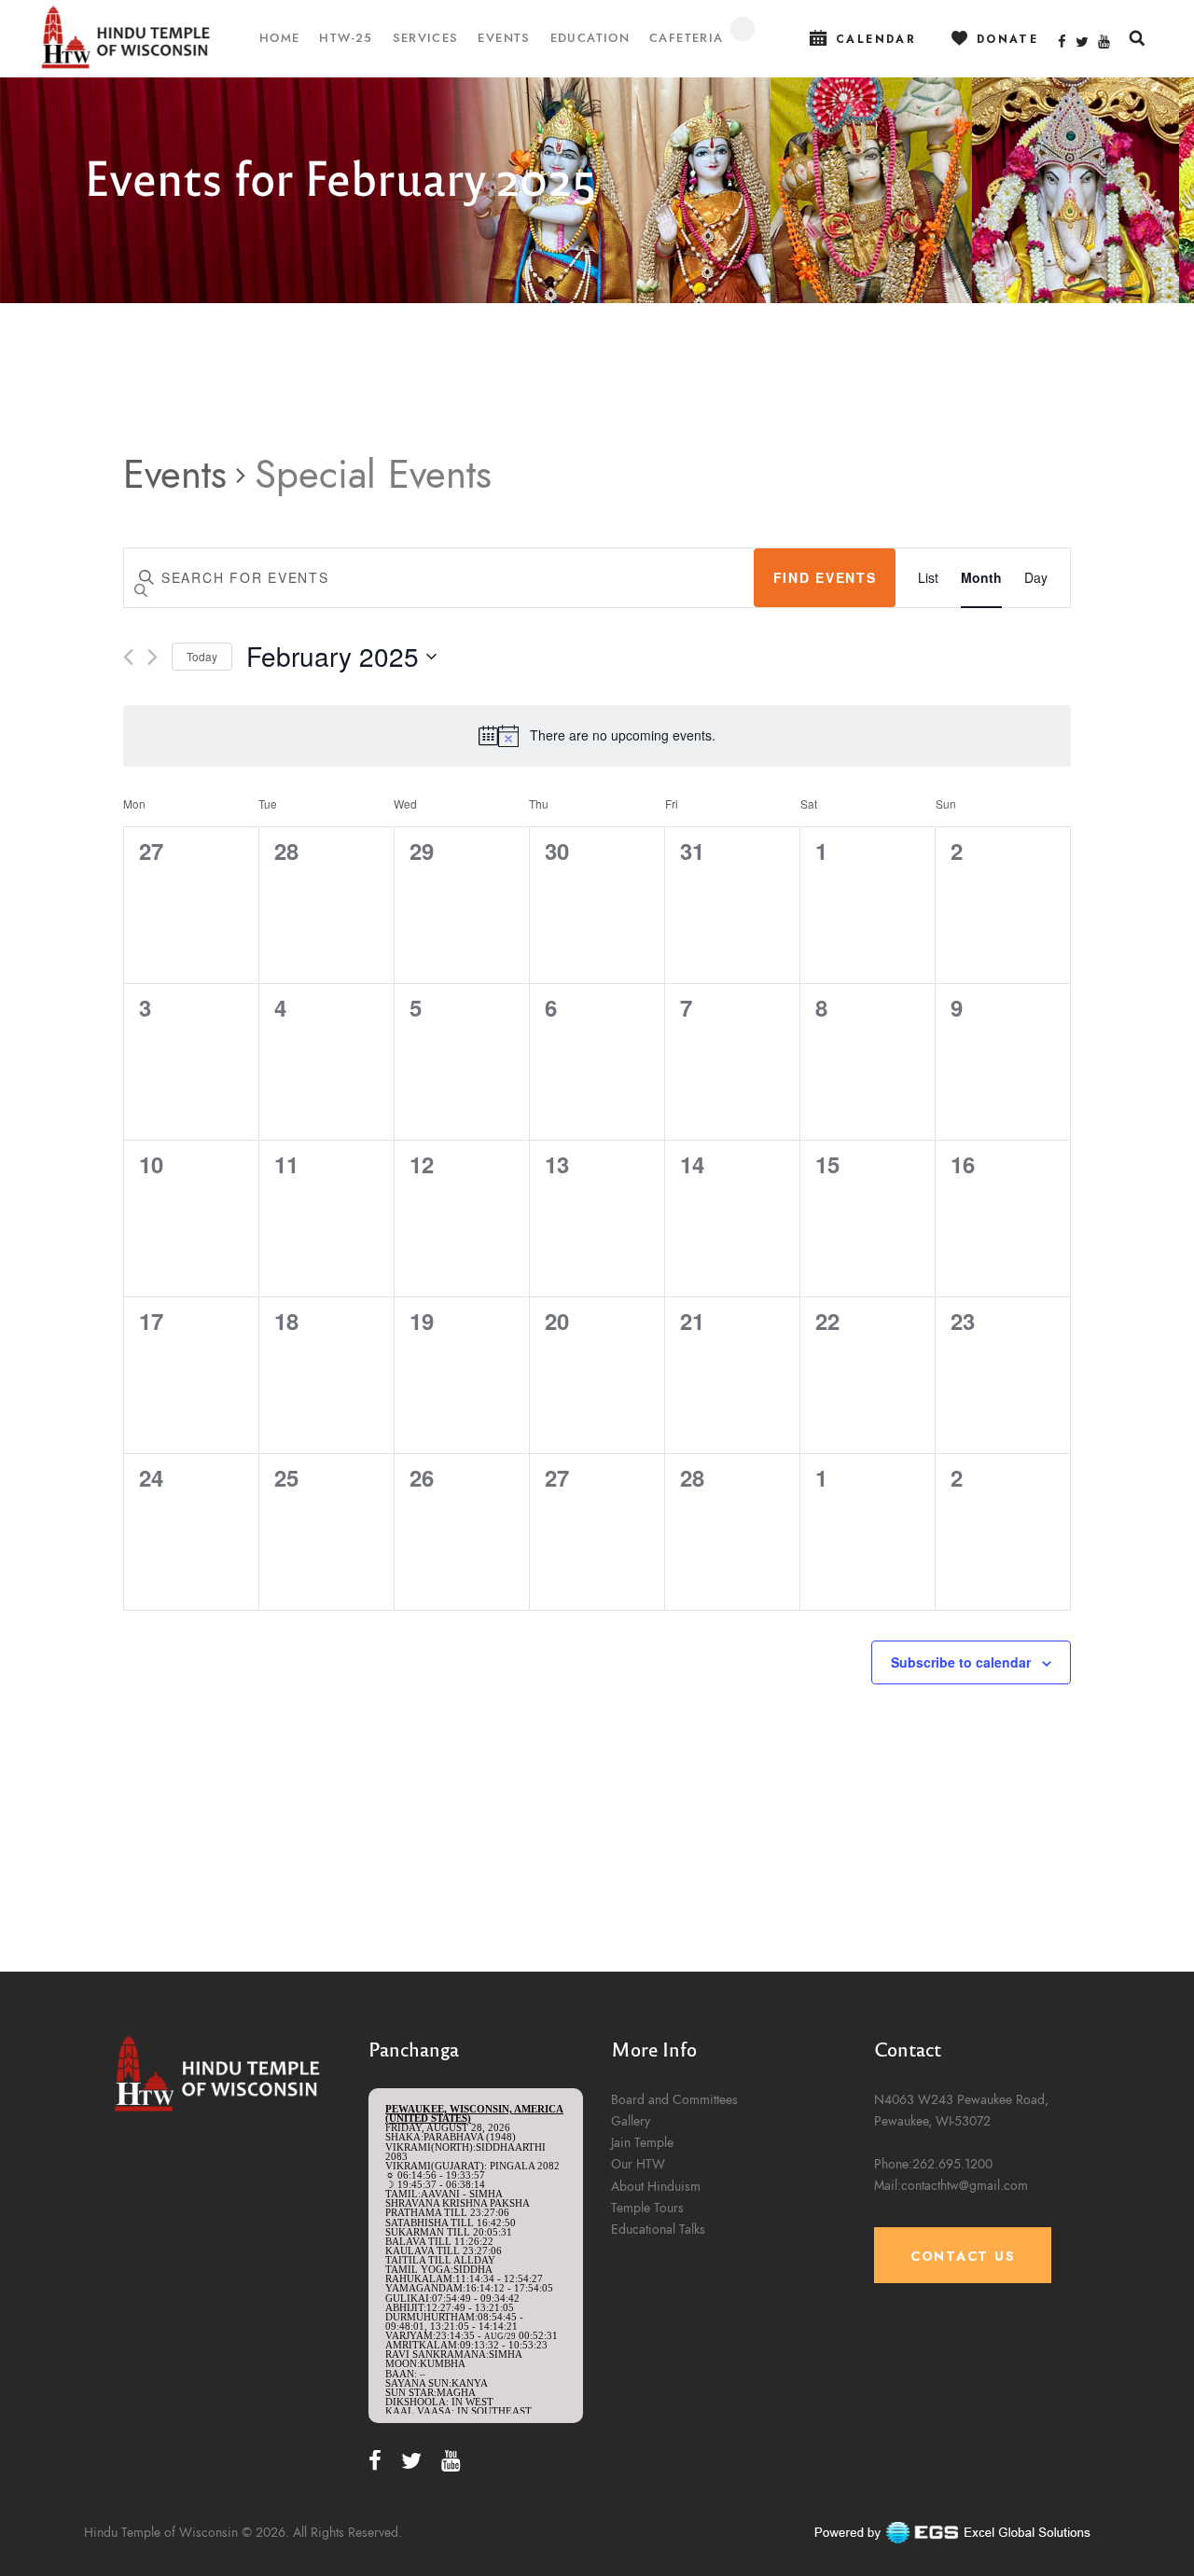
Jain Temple (642, 2143)
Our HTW (638, 2164)
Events (175, 475)
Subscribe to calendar (961, 1662)
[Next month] (153, 657)
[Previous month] (128, 657)
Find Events (825, 577)
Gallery (631, 2121)
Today (202, 656)
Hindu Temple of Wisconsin (161, 2533)
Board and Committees (674, 2100)
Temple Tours (647, 2208)
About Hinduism (656, 2187)
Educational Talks (658, 2230)
